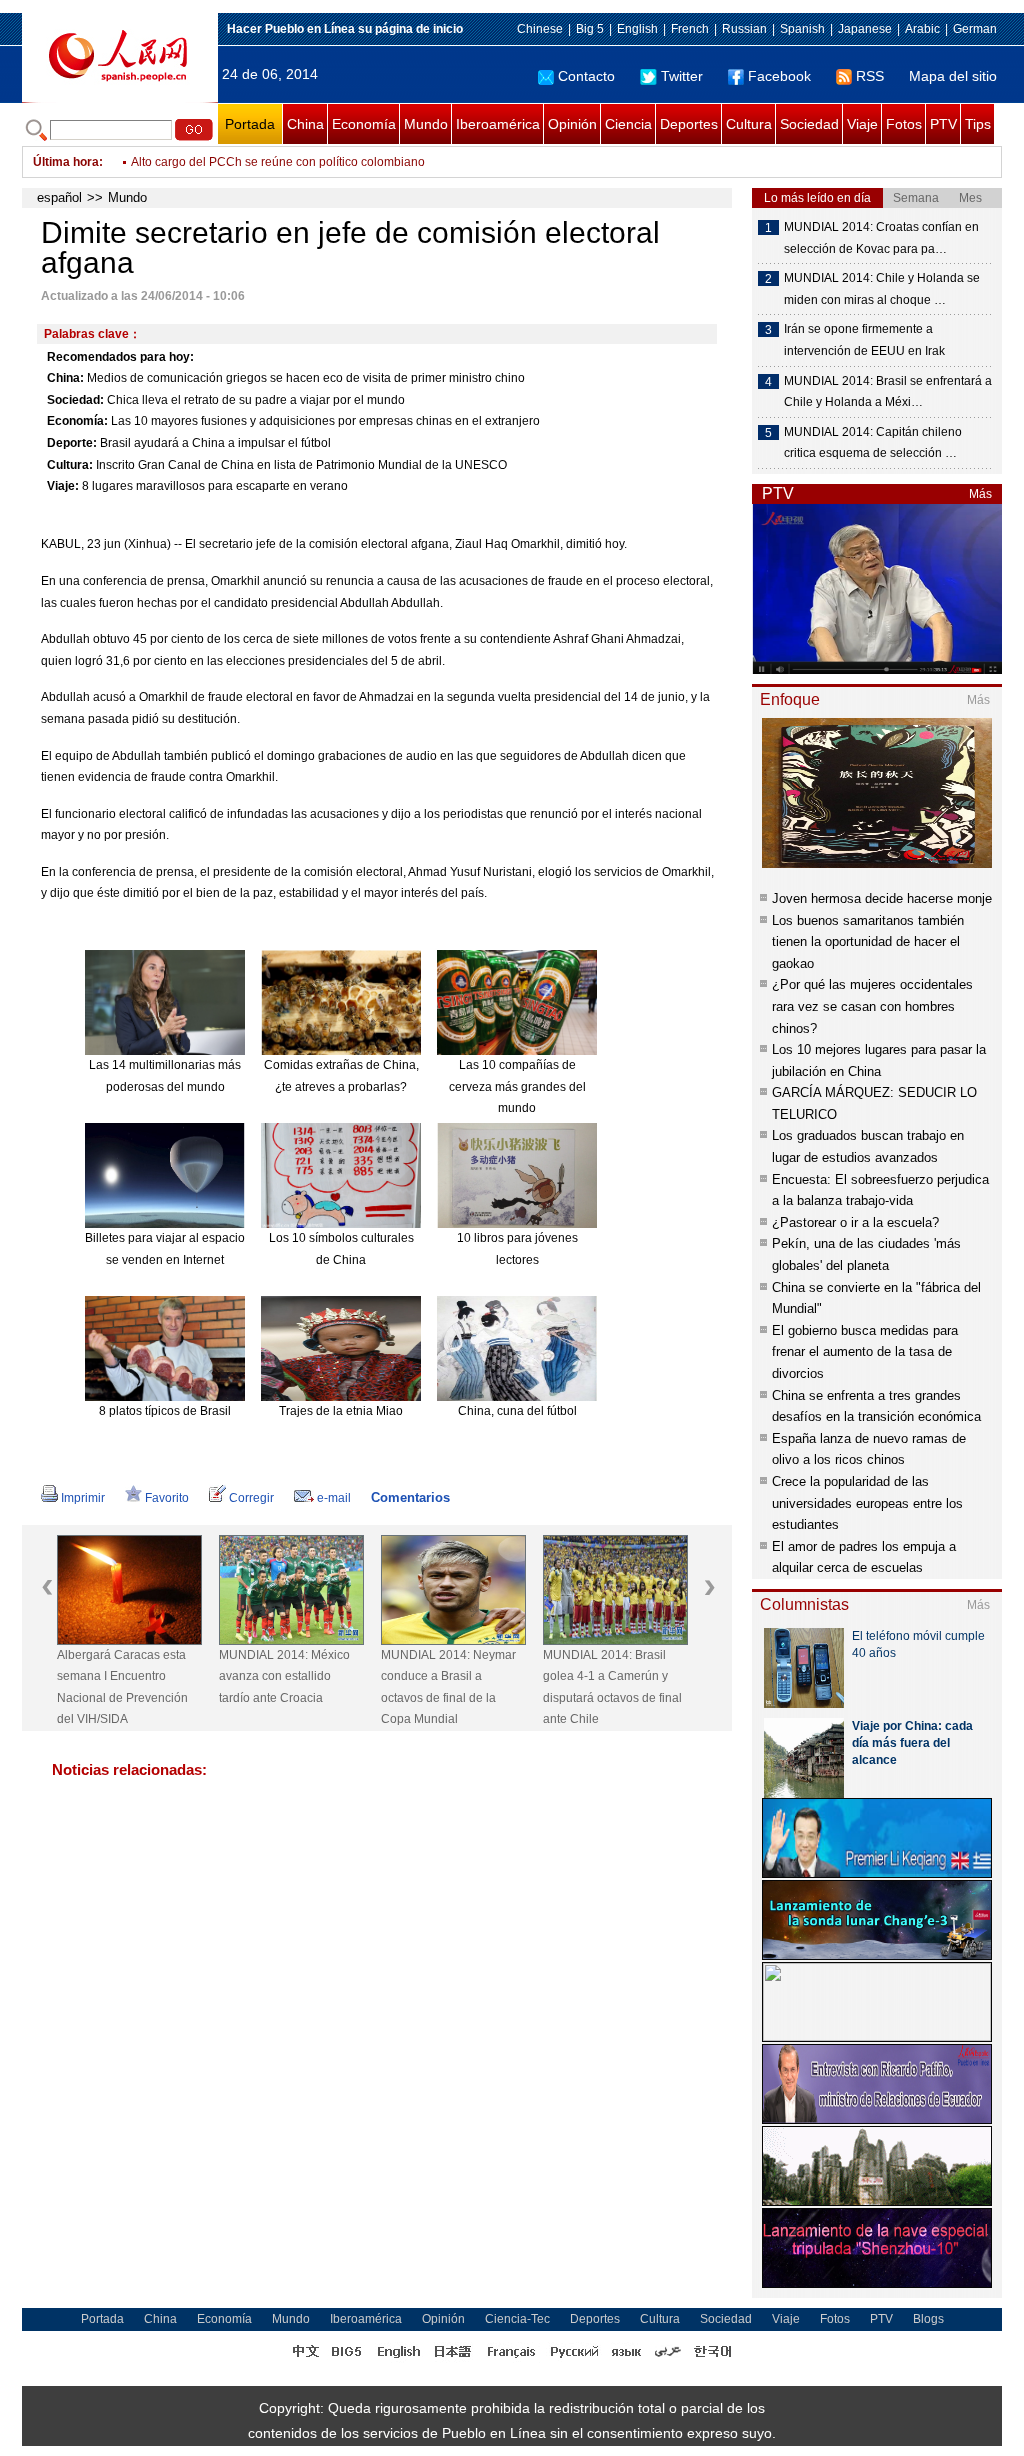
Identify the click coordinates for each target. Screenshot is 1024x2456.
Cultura (749, 124)
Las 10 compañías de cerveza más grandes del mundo (517, 1086)
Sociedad (809, 124)
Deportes (689, 124)
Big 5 (590, 29)
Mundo (426, 124)
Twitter (682, 76)
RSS (870, 76)
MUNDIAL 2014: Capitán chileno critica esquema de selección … (873, 443)
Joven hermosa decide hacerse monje (882, 898)
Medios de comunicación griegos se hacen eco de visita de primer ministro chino (306, 378)
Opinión (572, 124)
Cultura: (70, 465)
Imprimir (83, 1498)
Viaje (862, 124)
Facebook (779, 76)
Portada (250, 124)
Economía (364, 124)
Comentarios (410, 1497)
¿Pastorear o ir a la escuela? (855, 1222)
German (975, 29)
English (637, 29)
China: (65, 378)
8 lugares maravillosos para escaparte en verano (215, 486)
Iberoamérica (498, 124)
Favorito (167, 1498)
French (690, 29)
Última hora (66, 162)
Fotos (904, 124)
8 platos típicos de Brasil (165, 1411)
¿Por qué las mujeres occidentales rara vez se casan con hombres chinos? (872, 1006)
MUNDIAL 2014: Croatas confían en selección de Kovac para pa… (881, 238)
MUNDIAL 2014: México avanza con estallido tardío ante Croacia (284, 1676)
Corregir (251, 1498)
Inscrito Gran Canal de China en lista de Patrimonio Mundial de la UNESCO (301, 465)
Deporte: (72, 443)
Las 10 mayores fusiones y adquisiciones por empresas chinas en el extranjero (325, 421)
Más (980, 494)
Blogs (928, 2319)
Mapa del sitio (953, 76)
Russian (744, 29)
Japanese (865, 29)
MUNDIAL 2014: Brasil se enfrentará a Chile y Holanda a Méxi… (888, 392)
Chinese (540, 29)
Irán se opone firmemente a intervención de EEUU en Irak (864, 340)
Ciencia (628, 124)
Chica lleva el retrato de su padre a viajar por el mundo (256, 400)
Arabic (922, 29)
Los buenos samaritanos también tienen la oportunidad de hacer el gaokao (868, 942)
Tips (978, 124)
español (59, 197)
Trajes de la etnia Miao (341, 1411)
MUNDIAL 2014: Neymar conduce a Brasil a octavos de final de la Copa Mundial (448, 1687)
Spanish (802, 29)
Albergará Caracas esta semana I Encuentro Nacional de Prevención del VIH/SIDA (122, 1687)
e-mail (334, 1498)
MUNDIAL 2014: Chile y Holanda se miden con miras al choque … (882, 289)
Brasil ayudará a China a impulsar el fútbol (215, 443)
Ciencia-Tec (517, 2319)
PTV (943, 124)
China (305, 124)
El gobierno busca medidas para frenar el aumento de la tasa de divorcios (865, 1352)
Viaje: (63, 486)
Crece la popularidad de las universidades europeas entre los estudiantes (867, 1503)
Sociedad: (75, 400)
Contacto (586, 76)
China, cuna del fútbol (517, 1411)
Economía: (77, 421)
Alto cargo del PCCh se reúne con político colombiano (278, 162)
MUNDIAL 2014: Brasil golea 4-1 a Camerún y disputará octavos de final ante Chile (612, 1687)
